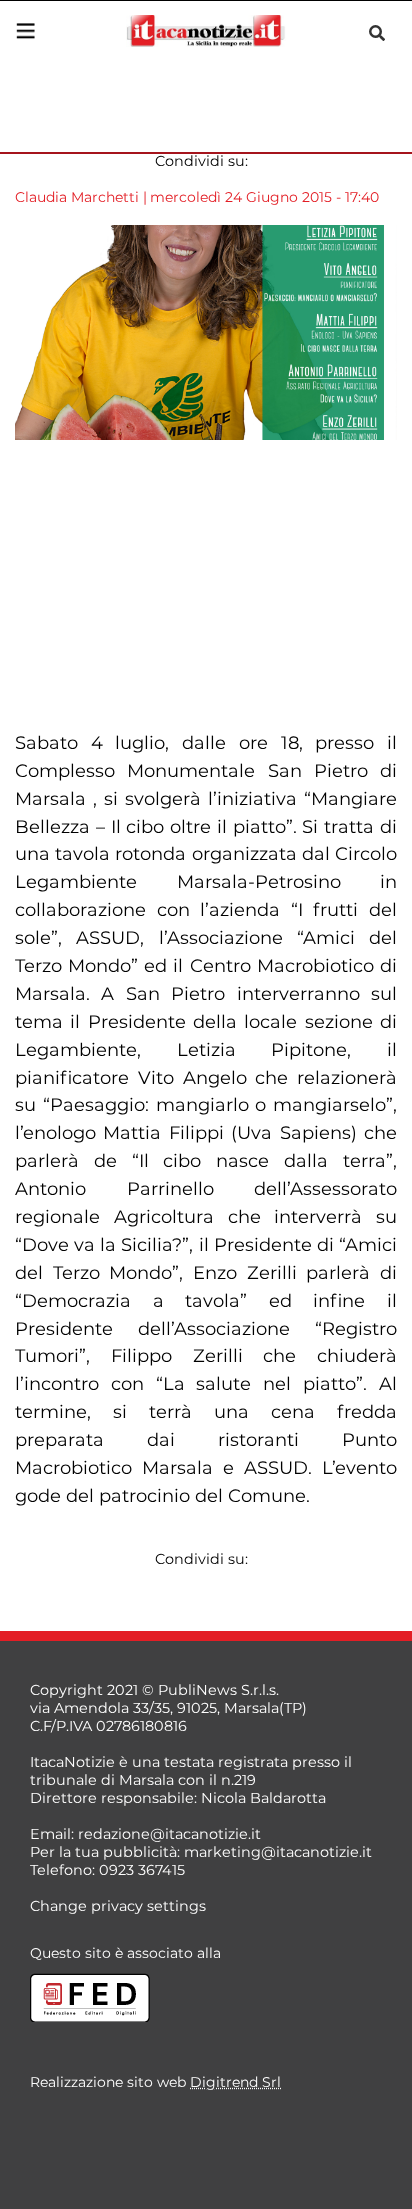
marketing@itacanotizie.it (278, 1852)
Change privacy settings (118, 1906)
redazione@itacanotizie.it (169, 1834)
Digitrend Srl (235, 2082)
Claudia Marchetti (77, 197)
